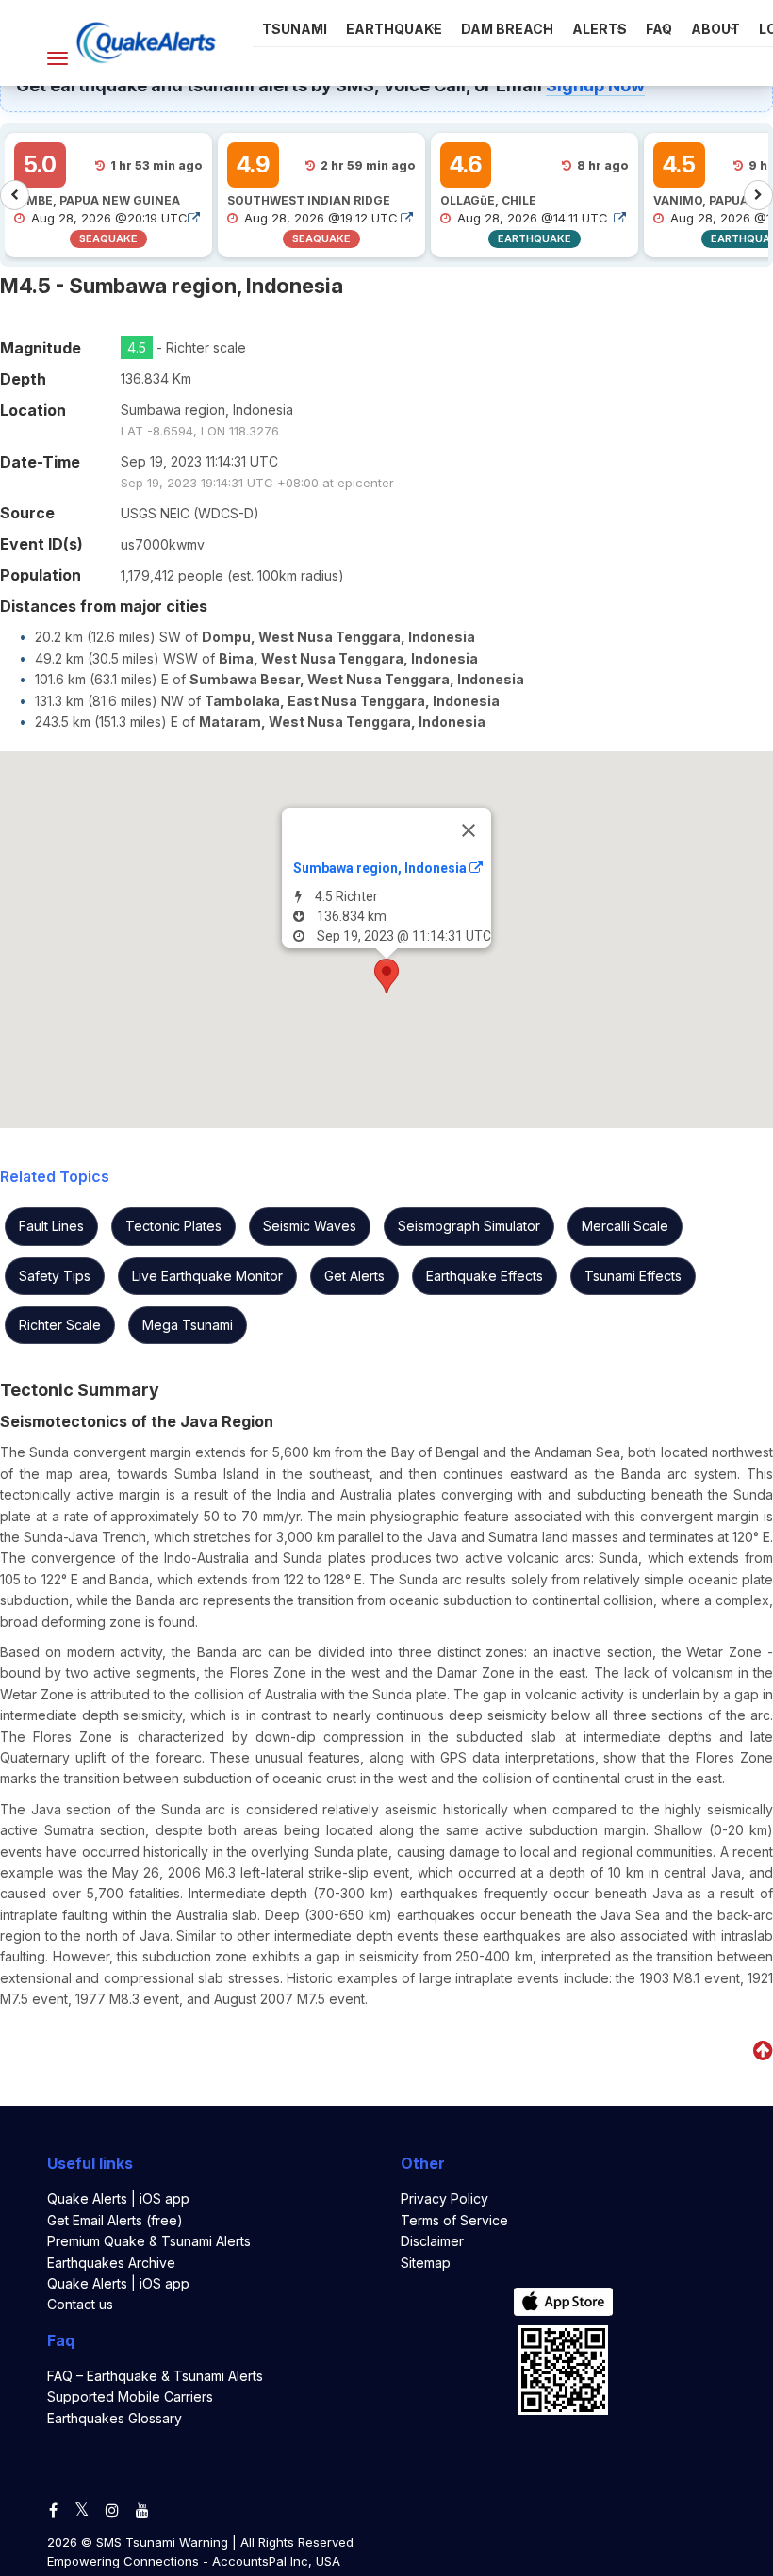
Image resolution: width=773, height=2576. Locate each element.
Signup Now (595, 85)
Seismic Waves (310, 1226)
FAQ (659, 29)
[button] (386, 976)
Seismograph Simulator (469, 1226)
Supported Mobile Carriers (130, 2396)
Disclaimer (432, 2241)
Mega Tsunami (188, 1325)
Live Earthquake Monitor (207, 1276)
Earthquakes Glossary (115, 2418)
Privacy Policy (444, 2199)
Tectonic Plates (173, 1226)
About (715, 29)
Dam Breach (507, 29)
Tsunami (295, 29)
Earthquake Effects (485, 1276)
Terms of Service (454, 2220)
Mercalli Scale (625, 1226)
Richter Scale (60, 1325)
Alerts (600, 29)
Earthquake (394, 29)
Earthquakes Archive (111, 2263)
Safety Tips (55, 1276)
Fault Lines (51, 1226)
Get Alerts (354, 1276)
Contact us (80, 2304)
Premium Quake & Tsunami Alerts (149, 2241)
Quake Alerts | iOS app (118, 2199)
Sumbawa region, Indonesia (381, 868)
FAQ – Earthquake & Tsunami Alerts (155, 2376)
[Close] (469, 830)
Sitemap (426, 2263)
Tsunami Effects (633, 1276)
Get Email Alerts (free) (115, 2220)
